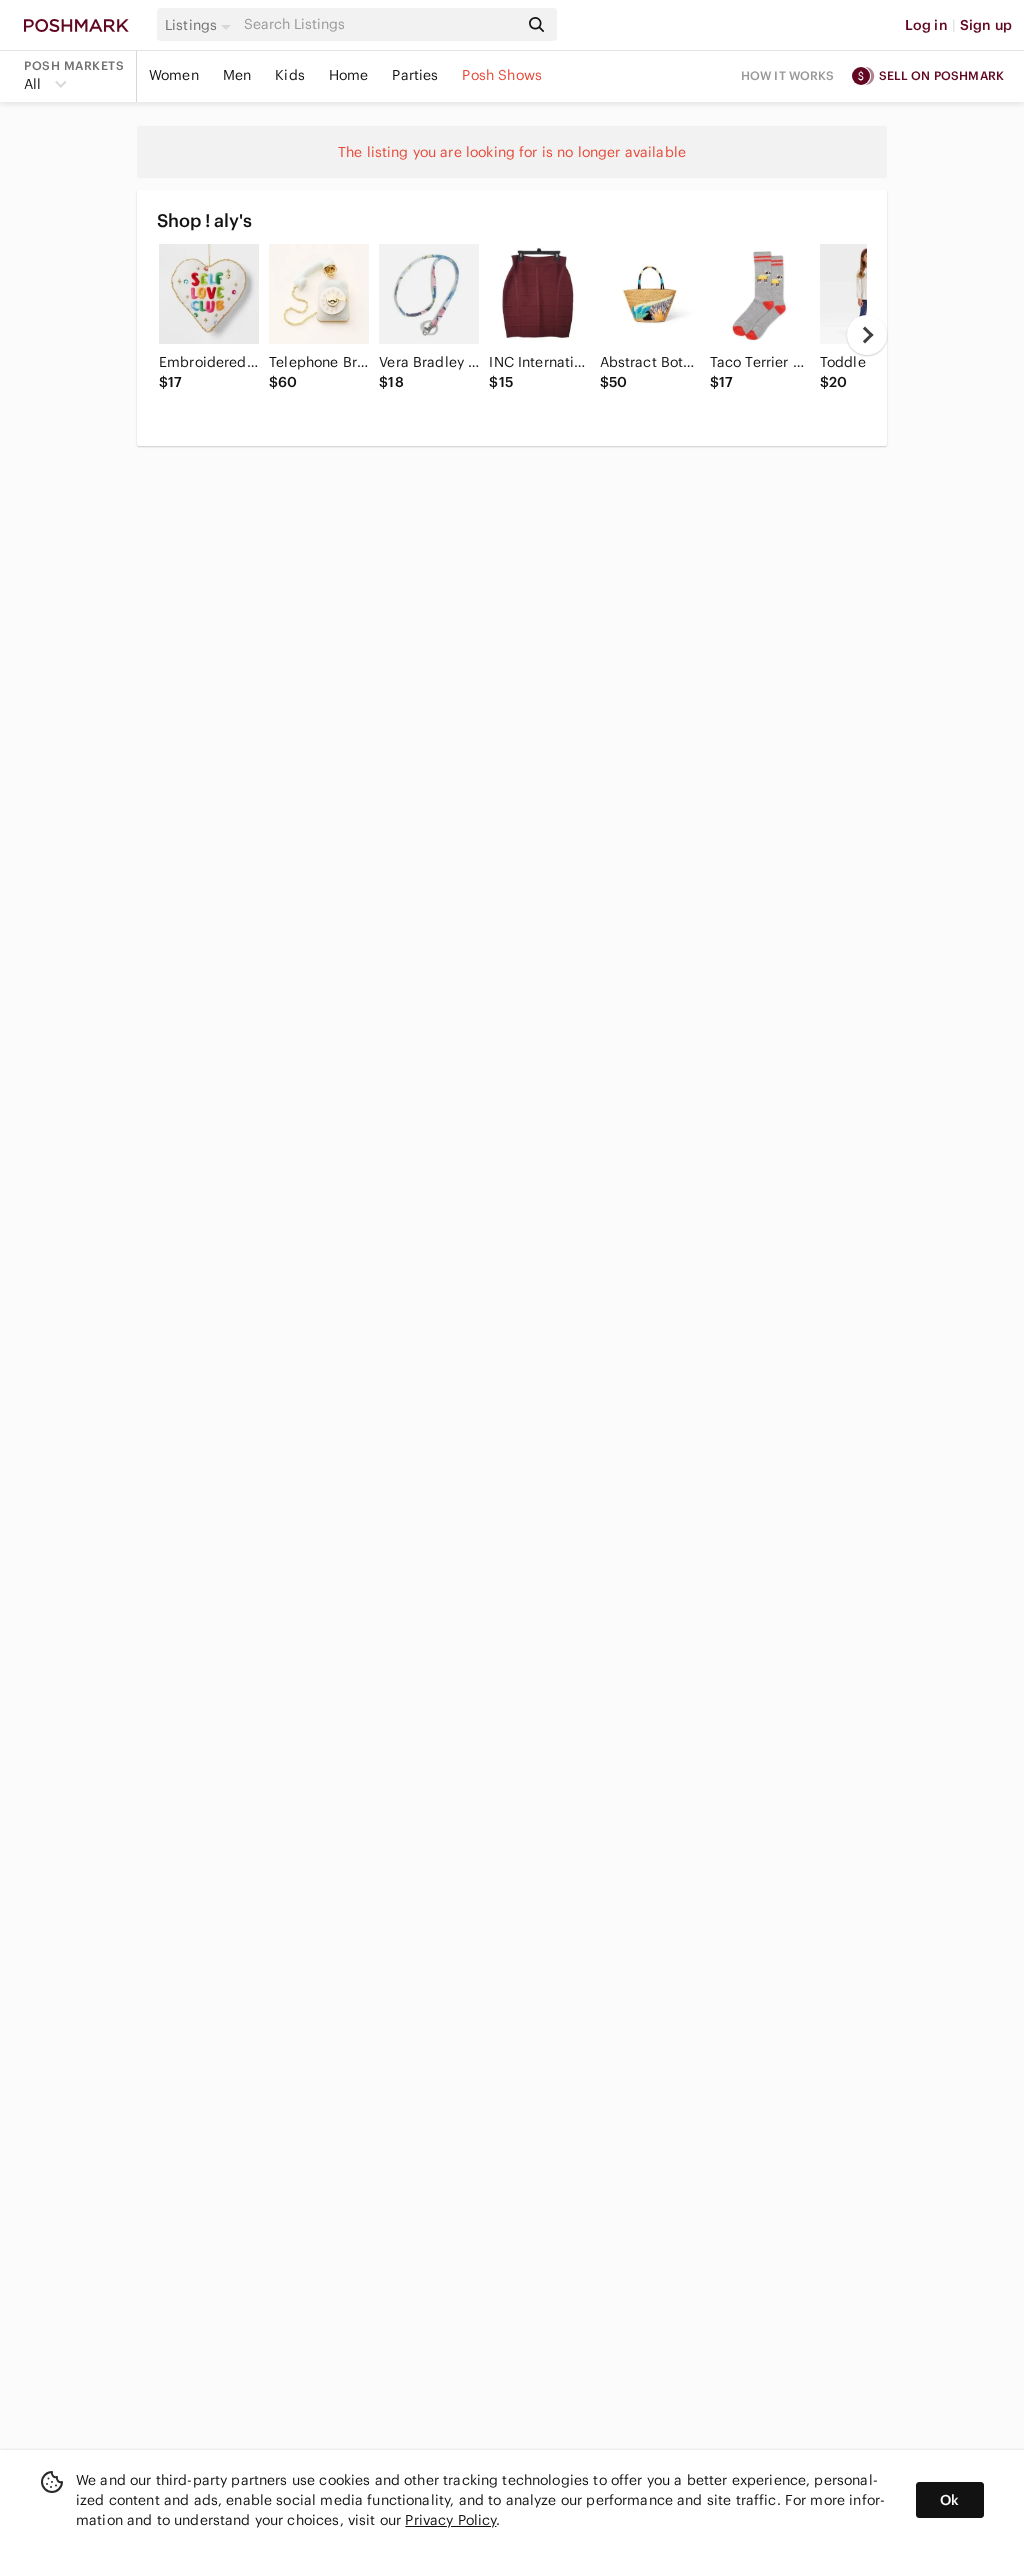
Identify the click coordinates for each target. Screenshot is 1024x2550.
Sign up (986, 25)
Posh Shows (502, 75)
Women (174, 75)
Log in (926, 25)
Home (349, 75)
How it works (788, 75)
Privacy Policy (450, 2520)
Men (237, 75)
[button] (201, 25)
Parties (415, 75)
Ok (949, 2500)
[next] (867, 335)
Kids (290, 75)
